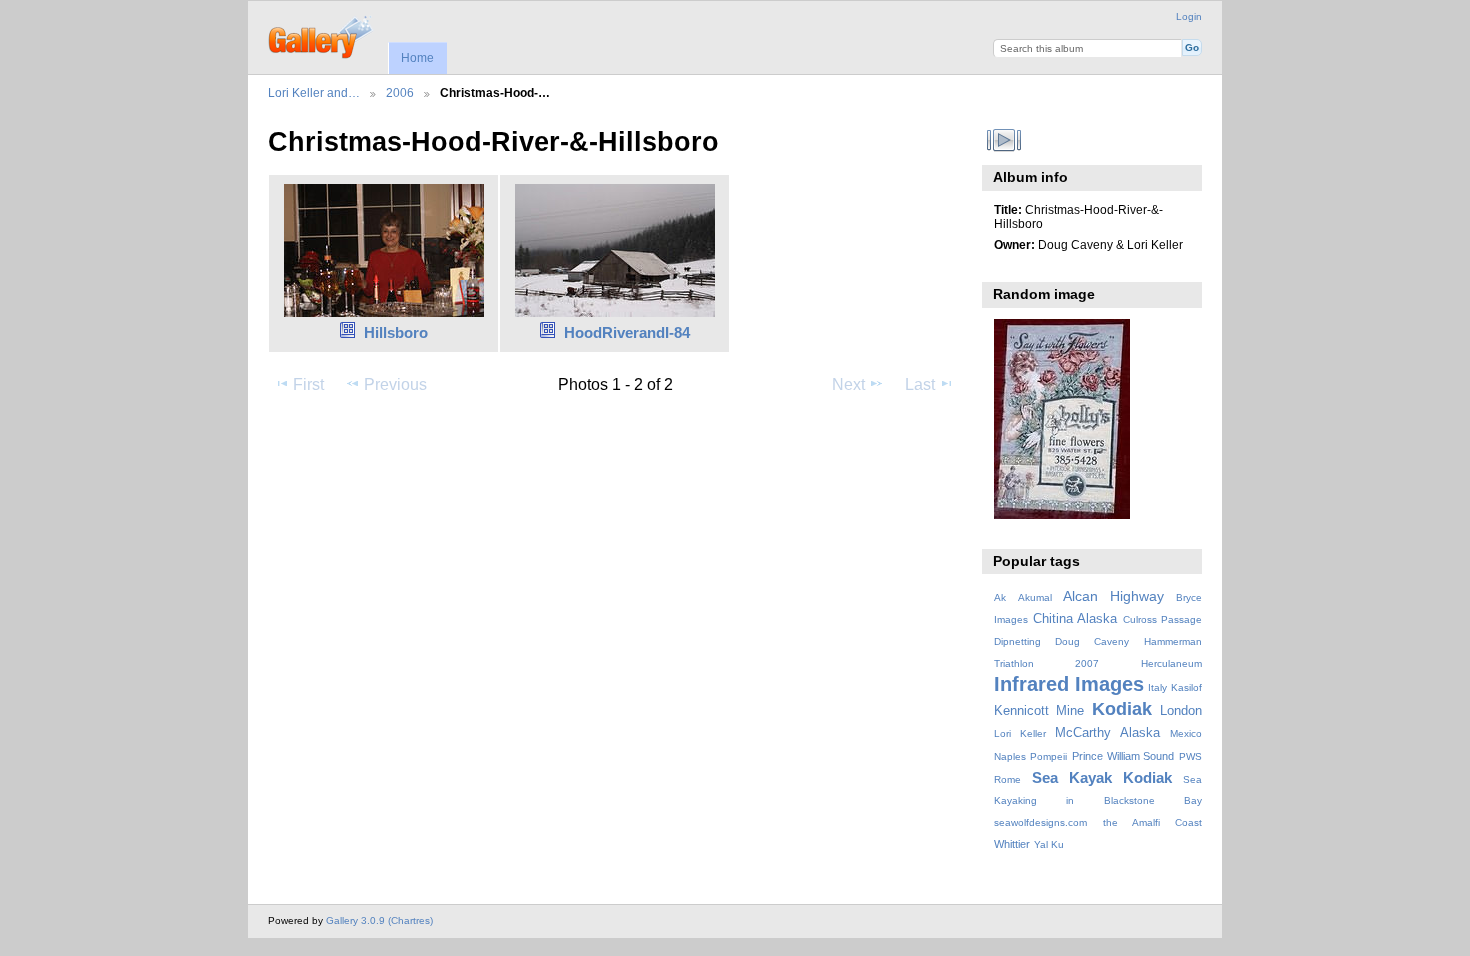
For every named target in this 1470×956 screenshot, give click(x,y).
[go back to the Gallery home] (321, 35)
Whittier (1012, 844)
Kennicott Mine (1039, 711)
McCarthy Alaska (1107, 733)
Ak (1000, 597)
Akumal (1035, 597)
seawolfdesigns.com (1040, 822)
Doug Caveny (1092, 641)
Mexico (1186, 733)
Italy (1157, 687)
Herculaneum (1171, 663)
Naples (1010, 756)
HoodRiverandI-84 (627, 332)
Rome (1007, 779)
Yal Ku (1049, 844)
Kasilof (1186, 687)
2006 (400, 92)
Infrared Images (1069, 684)
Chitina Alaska (1075, 619)
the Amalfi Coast (1152, 822)
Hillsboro (396, 332)
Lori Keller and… (314, 92)
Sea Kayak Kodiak (1102, 777)
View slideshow (1004, 140)
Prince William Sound (1123, 756)
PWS (1190, 756)
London (1181, 711)
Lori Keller (1020, 733)
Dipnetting (1017, 641)
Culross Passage (1162, 619)
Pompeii (1048, 756)
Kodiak (1122, 708)
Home (417, 58)
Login (1189, 16)
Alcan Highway (1113, 596)
